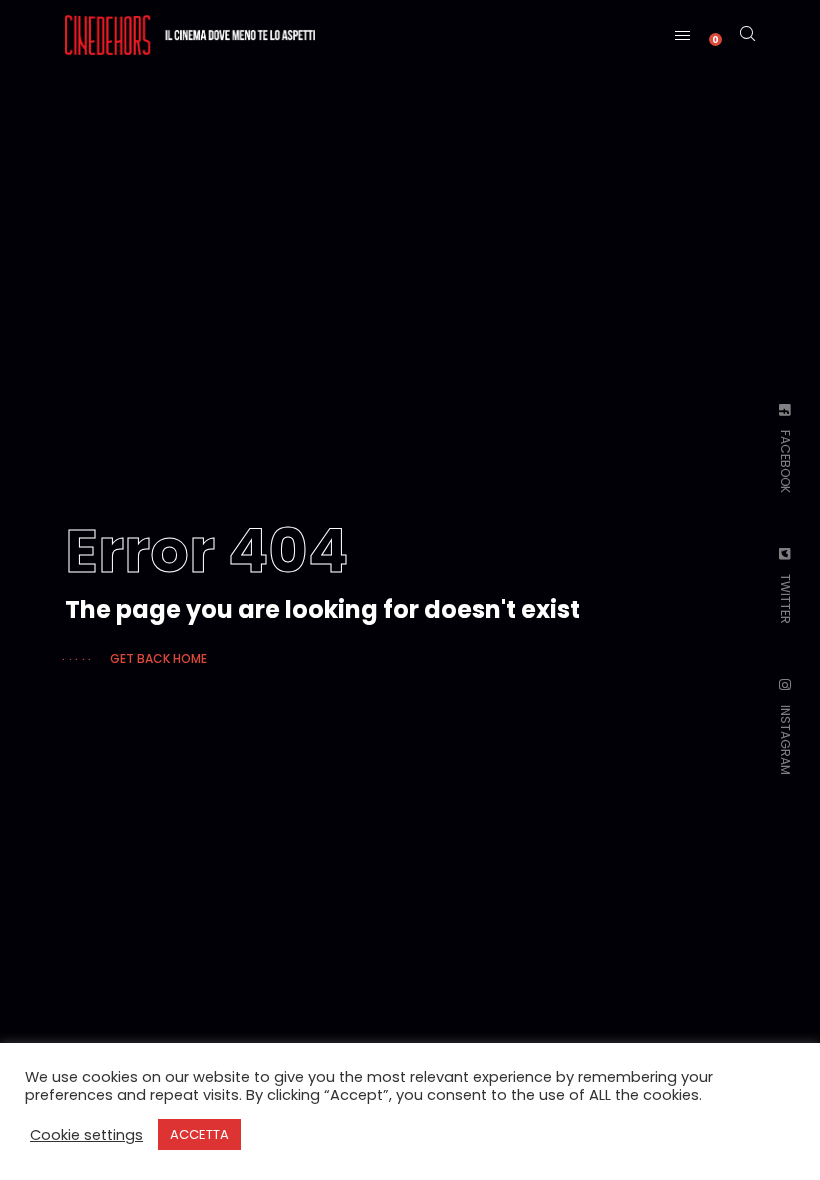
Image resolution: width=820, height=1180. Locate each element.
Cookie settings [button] (86, 1135)
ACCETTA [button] (199, 1134)
